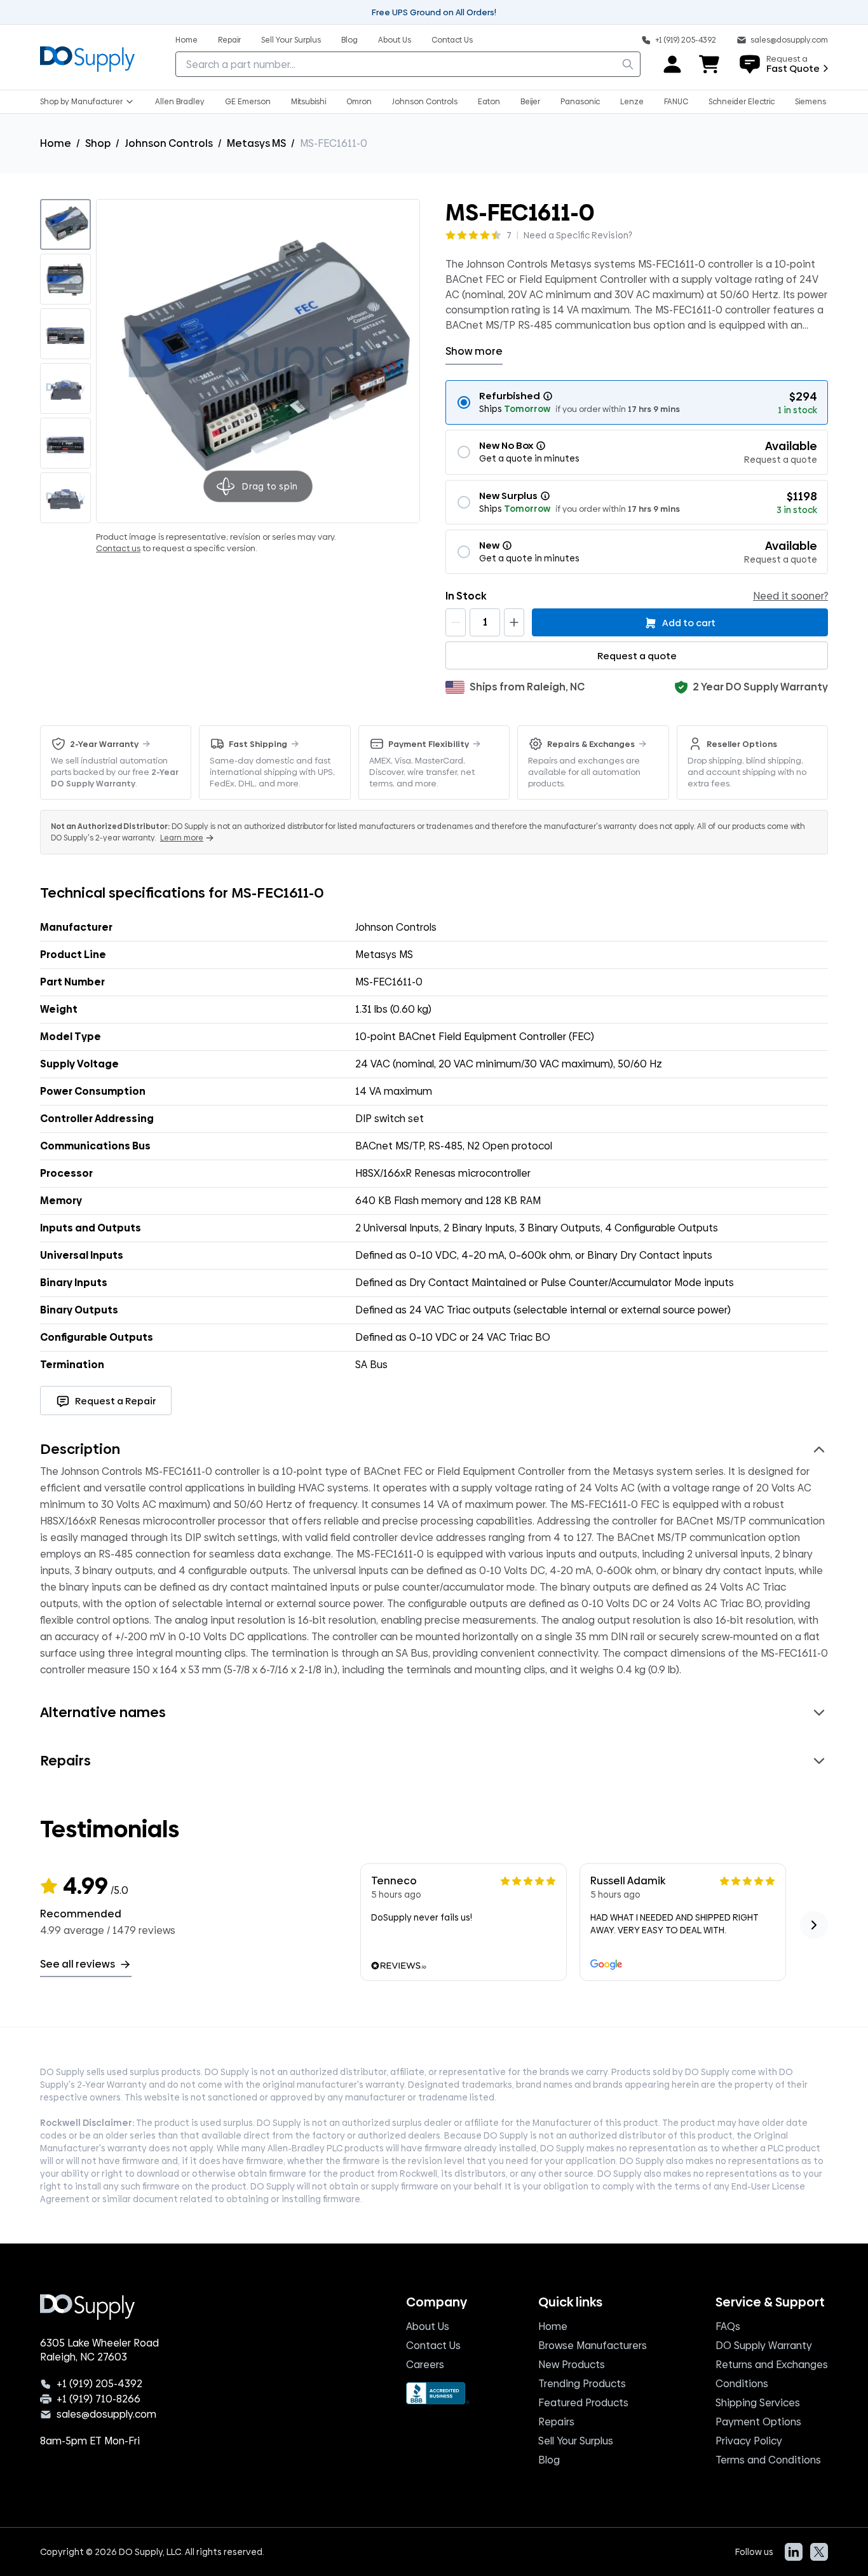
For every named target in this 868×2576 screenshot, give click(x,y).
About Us (428, 2326)
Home (56, 143)
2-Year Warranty (104, 744)
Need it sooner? (790, 596)
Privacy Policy (749, 2441)
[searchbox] (408, 64)
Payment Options (758, 2422)
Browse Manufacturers (593, 2346)
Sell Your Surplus (576, 2441)
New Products (572, 2365)
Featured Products (583, 2403)
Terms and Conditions (768, 2460)
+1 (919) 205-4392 (99, 2384)
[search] (628, 64)
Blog (549, 2460)
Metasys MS (256, 143)
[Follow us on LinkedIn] (794, 2552)
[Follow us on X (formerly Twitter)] (819, 2552)
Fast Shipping (258, 744)
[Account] (672, 64)
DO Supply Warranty (764, 2346)
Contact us (118, 548)
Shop (98, 143)
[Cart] (710, 64)
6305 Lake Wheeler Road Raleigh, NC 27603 (99, 2350)
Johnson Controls (169, 143)
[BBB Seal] (438, 2393)
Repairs (556, 2422)
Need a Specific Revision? (578, 235)
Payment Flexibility (429, 744)
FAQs (728, 2326)
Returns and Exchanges (772, 2365)
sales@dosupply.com (106, 2415)
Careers (425, 2365)
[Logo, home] (87, 57)
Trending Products (582, 2384)
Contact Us (433, 2346)
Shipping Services (758, 2403)
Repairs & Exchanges (591, 744)
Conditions (742, 2384)
